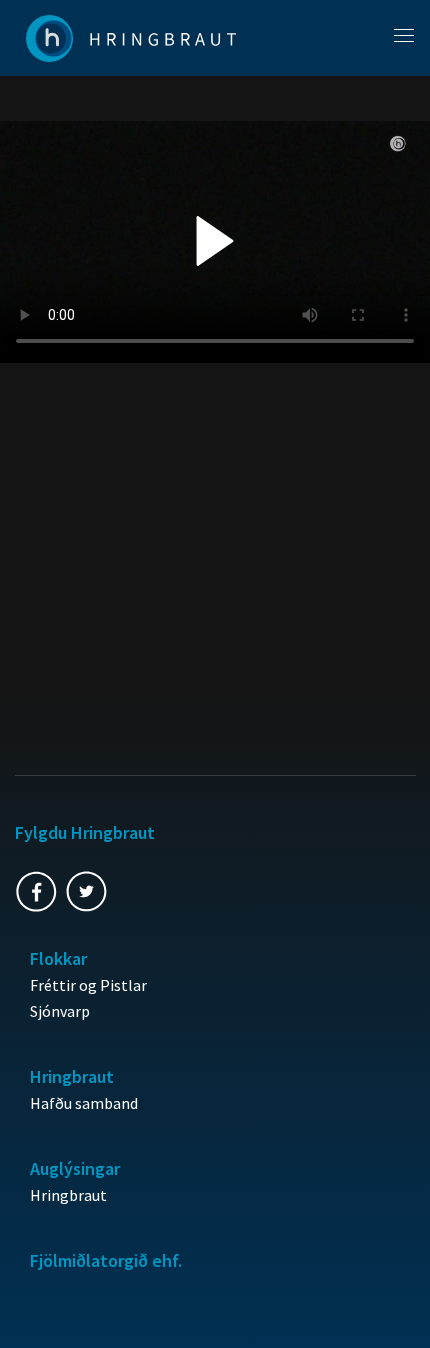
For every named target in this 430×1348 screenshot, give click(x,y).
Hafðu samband (84, 1103)
